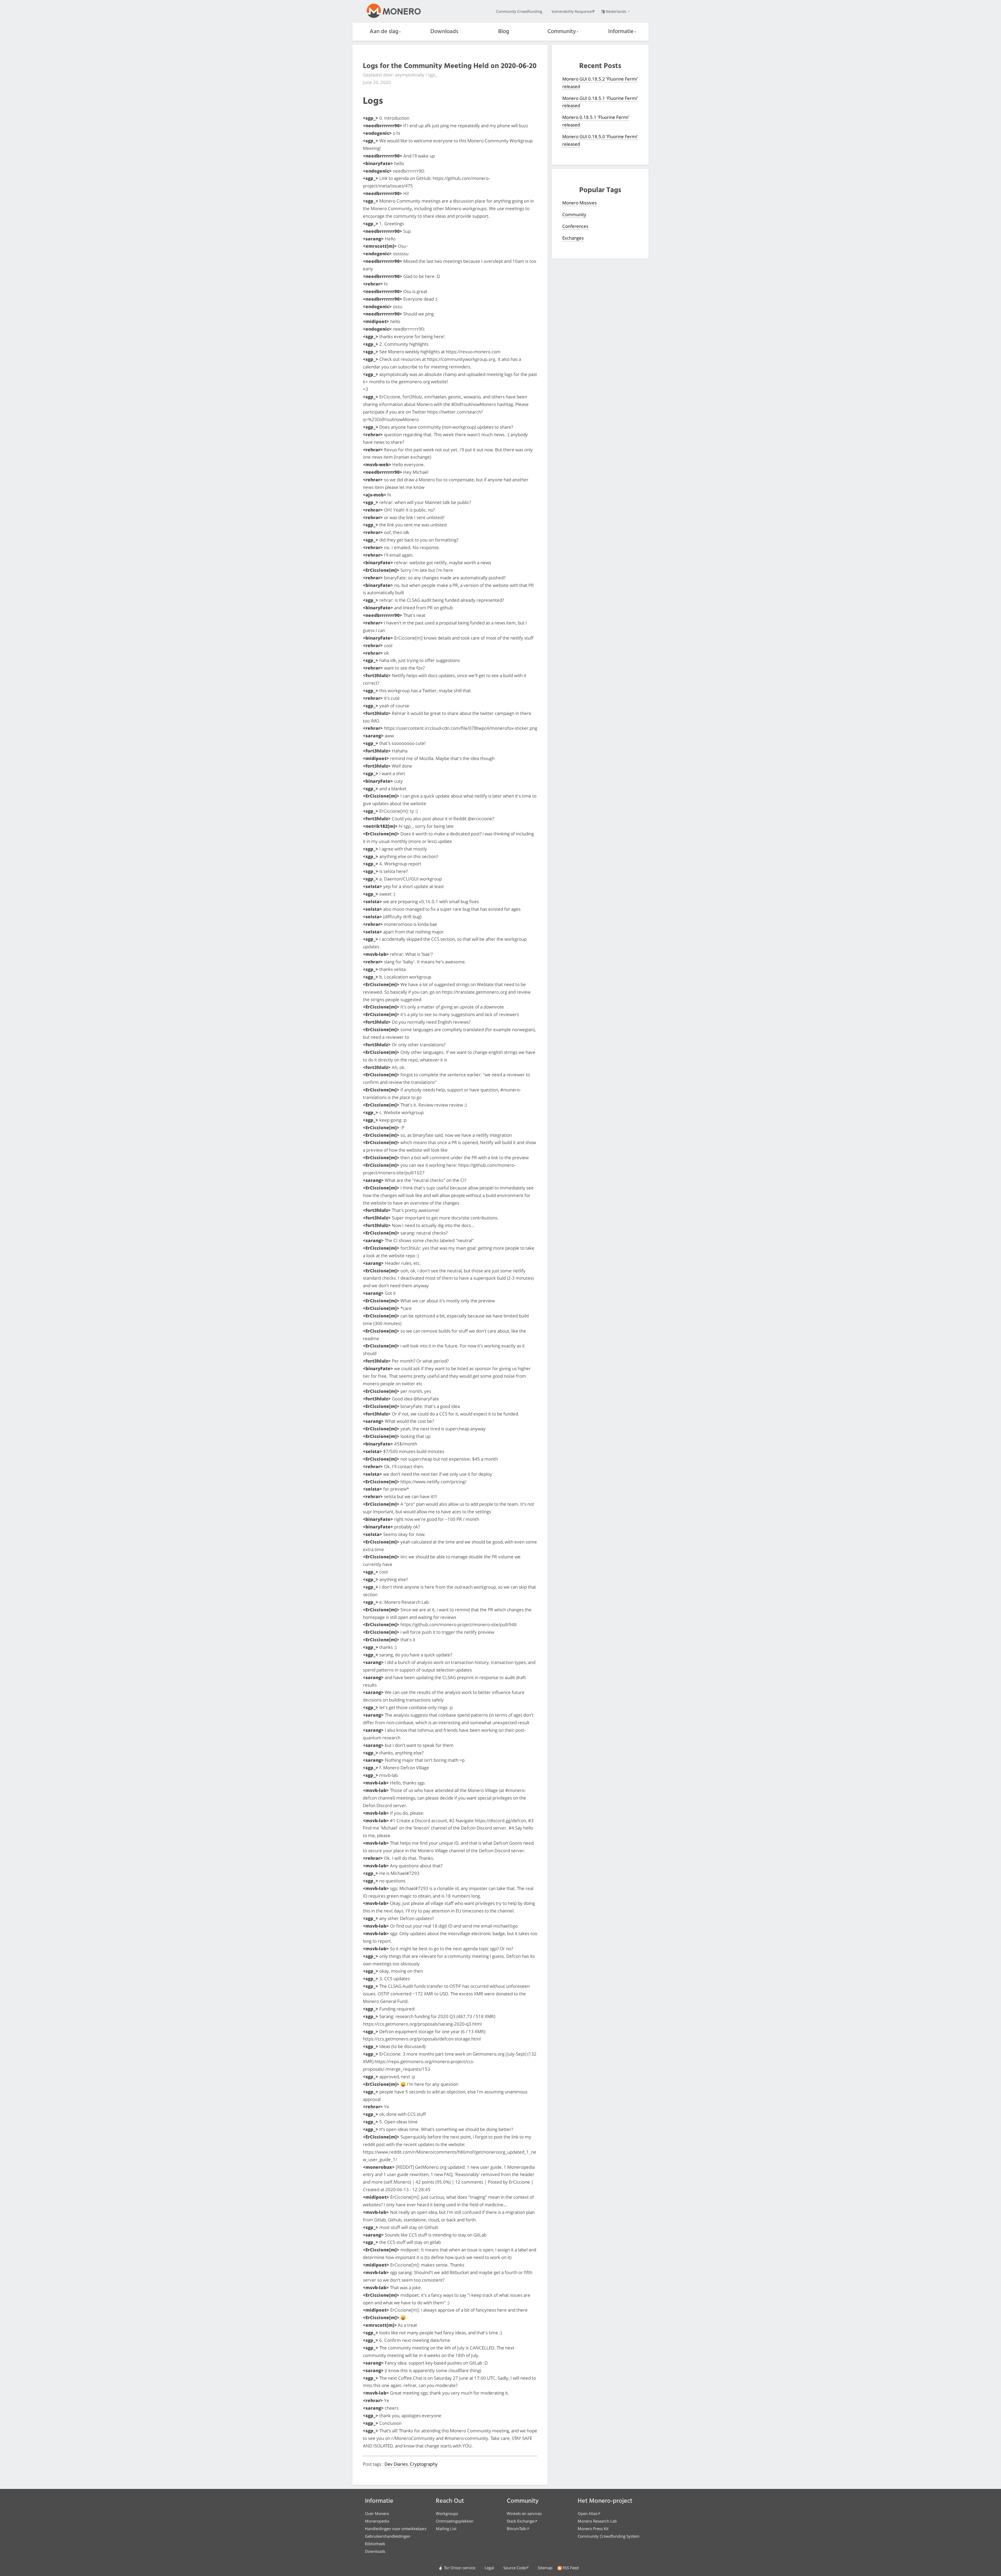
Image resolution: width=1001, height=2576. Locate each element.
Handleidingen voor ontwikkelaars (396, 2529)
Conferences (575, 226)
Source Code (515, 2568)
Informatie (621, 32)
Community (562, 32)
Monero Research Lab (597, 2521)
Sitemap (545, 2568)
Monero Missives (579, 203)
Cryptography (424, 2464)
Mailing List (446, 2529)
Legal (489, 2568)
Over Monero (377, 2513)
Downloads (444, 32)
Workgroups (447, 2513)
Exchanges (573, 238)
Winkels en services (524, 2513)
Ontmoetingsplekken (455, 2521)
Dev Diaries (396, 2464)
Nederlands (617, 11)
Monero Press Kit (593, 2529)
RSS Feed (571, 2568)
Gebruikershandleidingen (388, 2536)
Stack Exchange (520, 2521)
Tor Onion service (460, 2568)
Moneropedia (377, 2521)
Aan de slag (384, 32)
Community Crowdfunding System (609, 2536)
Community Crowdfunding (519, 11)
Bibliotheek (375, 2544)
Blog (504, 32)
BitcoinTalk (516, 2529)
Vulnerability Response (572, 11)
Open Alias (587, 2513)
